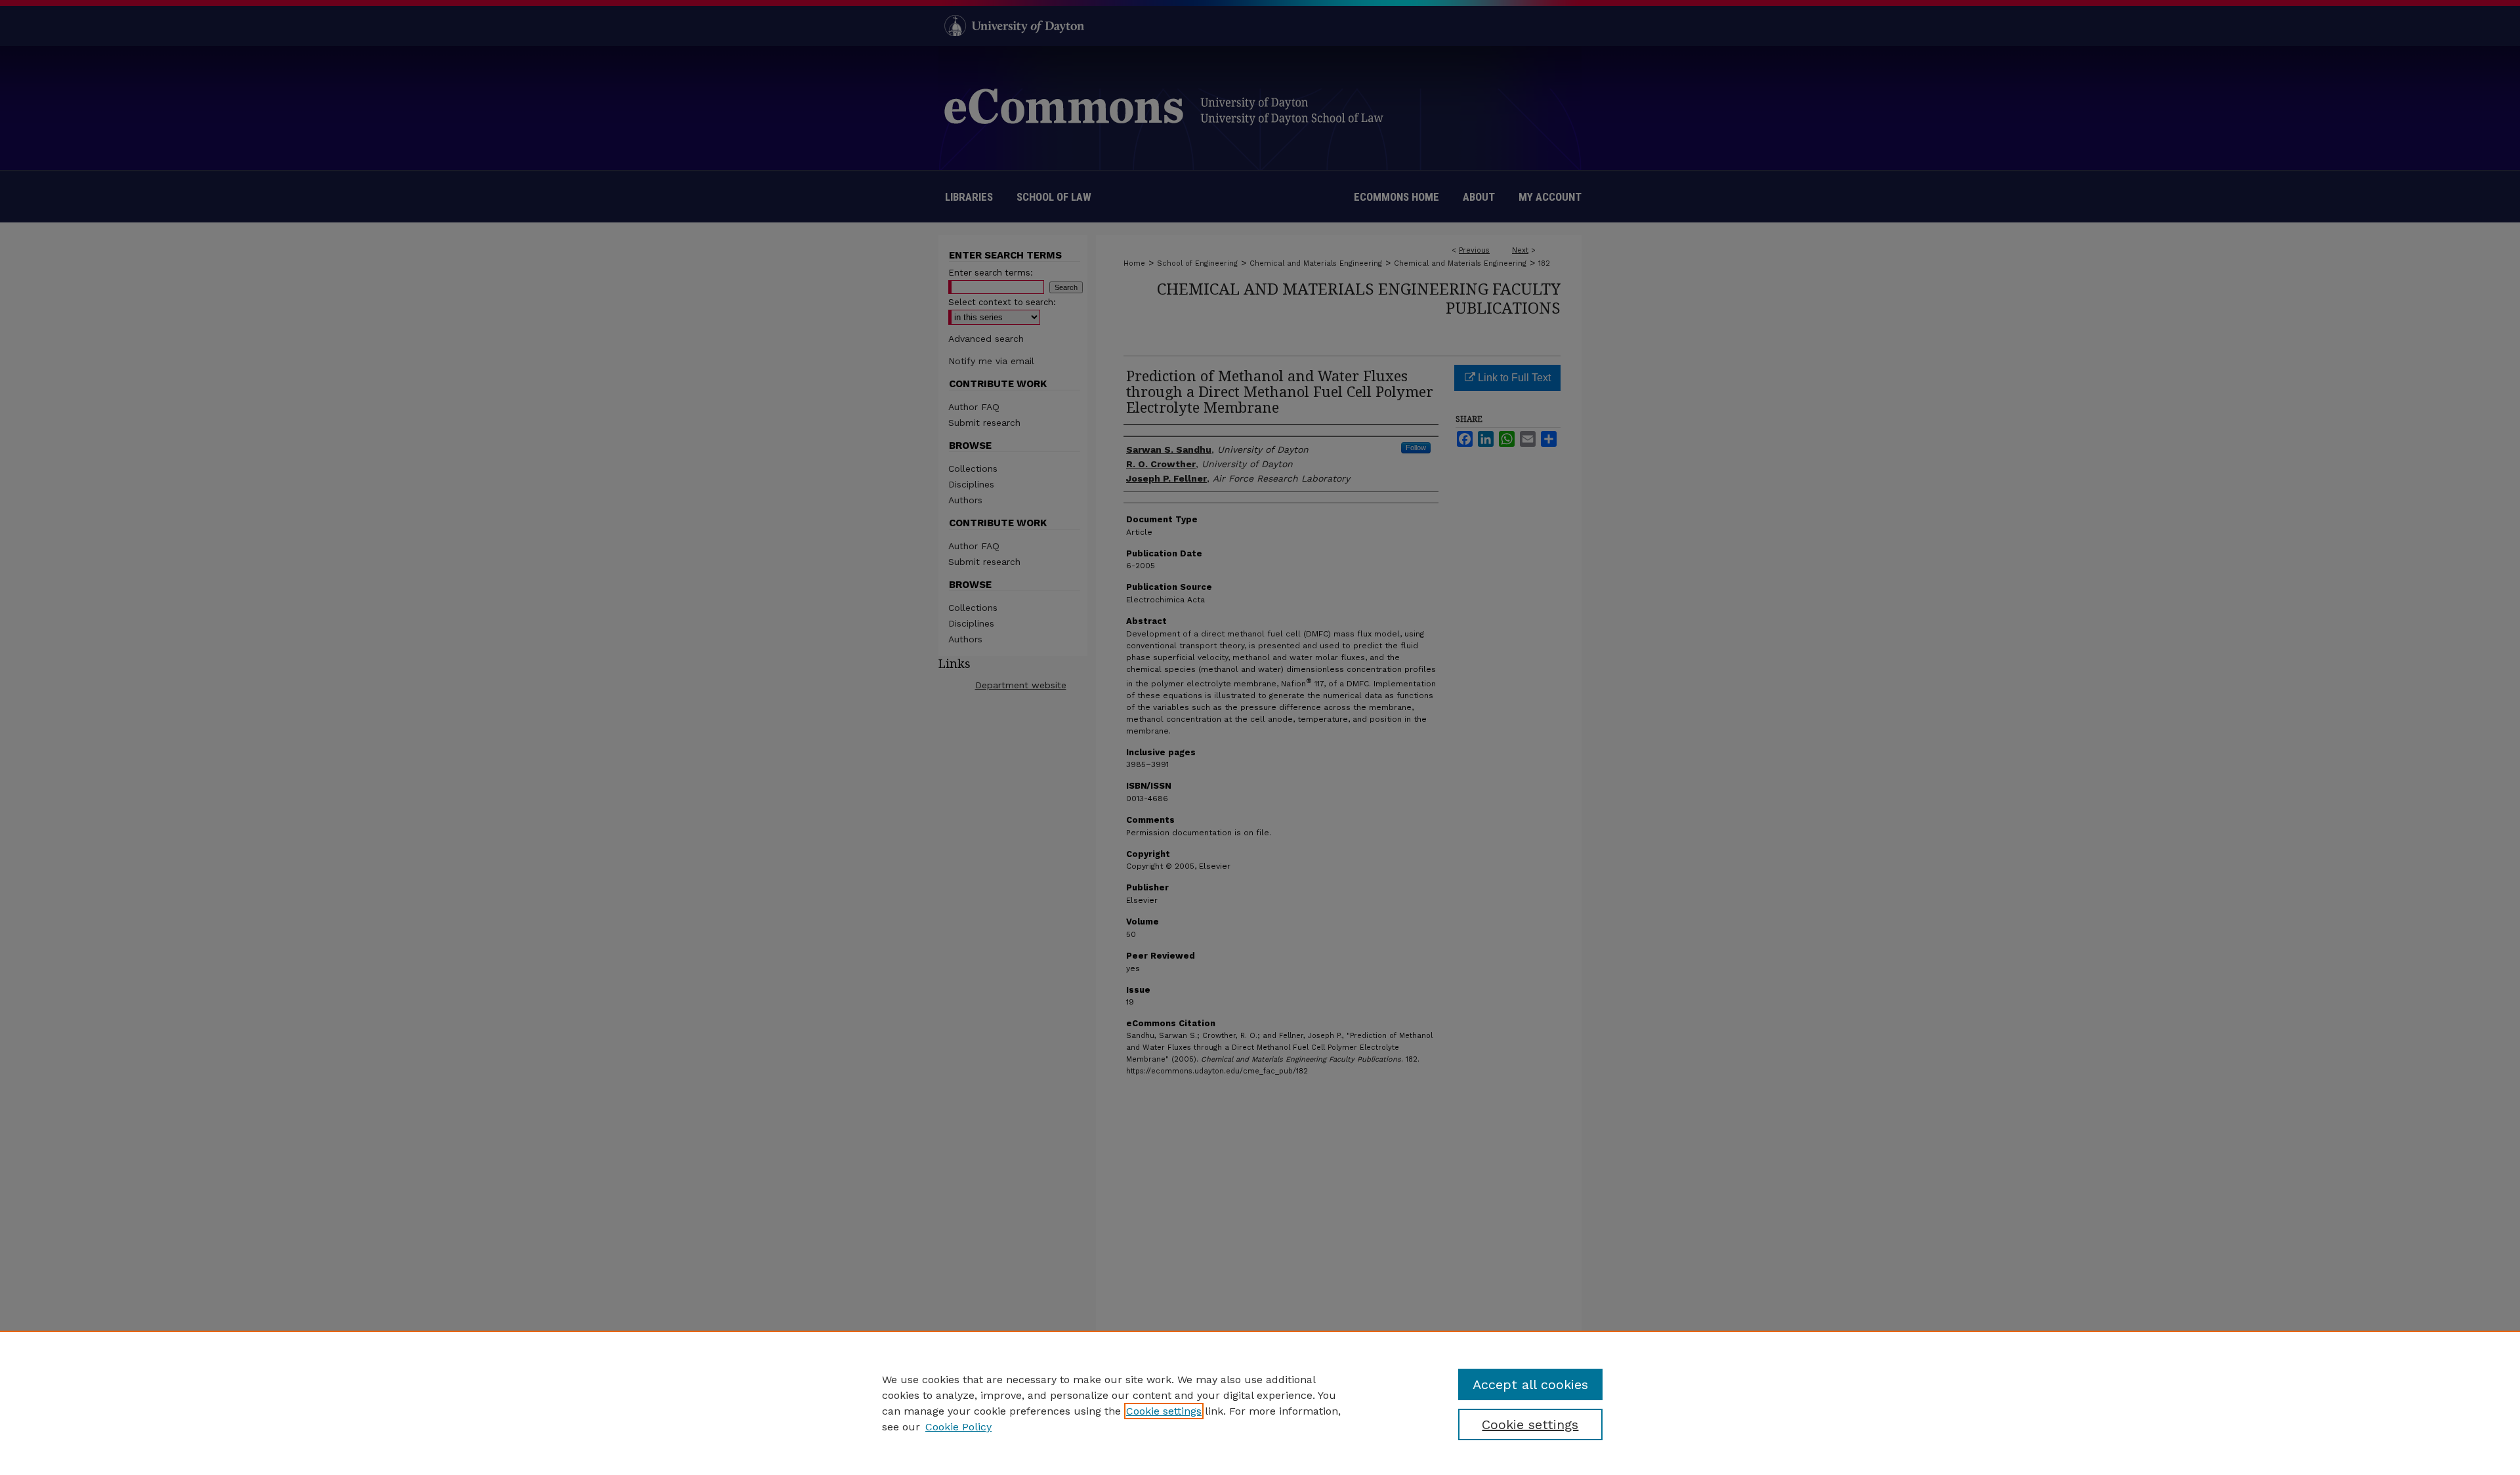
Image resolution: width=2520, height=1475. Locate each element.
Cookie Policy (958, 1427)
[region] (1260, 1403)
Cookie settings (1164, 1411)
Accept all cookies (1530, 1384)
